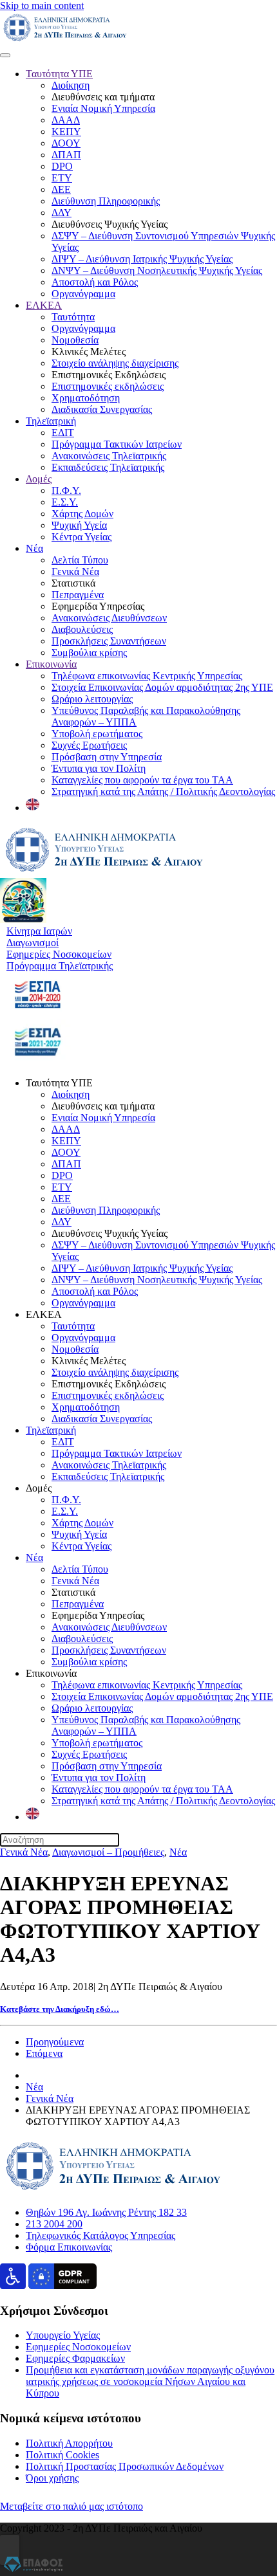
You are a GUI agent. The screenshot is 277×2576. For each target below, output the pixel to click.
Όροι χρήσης (52, 2478)
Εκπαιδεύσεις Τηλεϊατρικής (108, 467)
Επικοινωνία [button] (51, 1673)
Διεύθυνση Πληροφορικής (106, 201)
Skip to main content (42, 5)
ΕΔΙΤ (63, 433)
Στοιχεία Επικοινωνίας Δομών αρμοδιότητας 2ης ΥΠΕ (162, 687)
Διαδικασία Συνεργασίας (102, 409)
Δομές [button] (39, 1488)
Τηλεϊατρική (51, 421)
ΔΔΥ (62, 213)
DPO (62, 166)
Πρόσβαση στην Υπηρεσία (107, 757)
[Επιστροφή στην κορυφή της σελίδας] (10, 2550)
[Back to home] (65, 40)
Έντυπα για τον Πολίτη (99, 768)
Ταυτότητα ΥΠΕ (59, 74)
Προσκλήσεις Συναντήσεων (109, 641)
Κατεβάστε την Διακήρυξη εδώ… (60, 2009)
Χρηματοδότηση (86, 398)
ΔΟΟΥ (66, 143)
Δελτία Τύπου (80, 560)
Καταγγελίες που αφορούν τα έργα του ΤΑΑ (142, 780)
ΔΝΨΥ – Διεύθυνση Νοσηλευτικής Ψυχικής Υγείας (157, 270)
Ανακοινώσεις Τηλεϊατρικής (109, 456)
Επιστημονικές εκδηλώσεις (108, 386)
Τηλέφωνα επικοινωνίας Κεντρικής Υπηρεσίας (147, 676)
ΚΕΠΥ (66, 132)
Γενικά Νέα (75, 571)
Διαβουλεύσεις (82, 629)
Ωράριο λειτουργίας (92, 699)
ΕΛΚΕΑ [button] (44, 1314)
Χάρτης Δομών (82, 514)
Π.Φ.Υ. (66, 490)
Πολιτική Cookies (62, 2455)
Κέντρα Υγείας (81, 537)
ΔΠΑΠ (66, 155)
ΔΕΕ (61, 189)
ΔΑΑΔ (66, 120)
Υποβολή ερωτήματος (97, 734)
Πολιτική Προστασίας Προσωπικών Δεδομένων (125, 2466)
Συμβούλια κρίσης (89, 653)
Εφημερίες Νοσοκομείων (78, 2347)
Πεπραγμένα (78, 595)
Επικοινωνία (51, 664)
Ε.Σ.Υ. (65, 502)
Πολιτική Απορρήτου (69, 2443)
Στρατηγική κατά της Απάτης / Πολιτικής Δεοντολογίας (163, 791)
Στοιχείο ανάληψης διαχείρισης (115, 363)
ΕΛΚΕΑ (44, 305)
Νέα (34, 548)
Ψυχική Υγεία (79, 525)
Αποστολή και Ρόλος (95, 282)
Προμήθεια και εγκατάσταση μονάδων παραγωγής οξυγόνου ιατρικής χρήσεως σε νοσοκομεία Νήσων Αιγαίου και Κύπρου (150, 2381)
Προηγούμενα (55, 2042)
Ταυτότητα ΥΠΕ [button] (59, 1083)
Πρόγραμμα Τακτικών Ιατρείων (117, 444)
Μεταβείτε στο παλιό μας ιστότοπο (72, 2506)
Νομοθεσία (75, 340)
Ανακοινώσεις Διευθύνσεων (109, 618)
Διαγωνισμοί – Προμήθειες (108, 1852)
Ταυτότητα (73, 317)
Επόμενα (44, 2053)
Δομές (39, 479)
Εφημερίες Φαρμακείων (75, 2358)
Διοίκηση (71, 85)
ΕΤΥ (62, 178)
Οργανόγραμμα (83, 294)
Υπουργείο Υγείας (63, 2335)
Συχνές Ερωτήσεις (89, 745)
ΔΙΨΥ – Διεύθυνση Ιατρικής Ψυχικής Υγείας (142, 259)
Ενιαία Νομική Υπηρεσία (103, 108)
